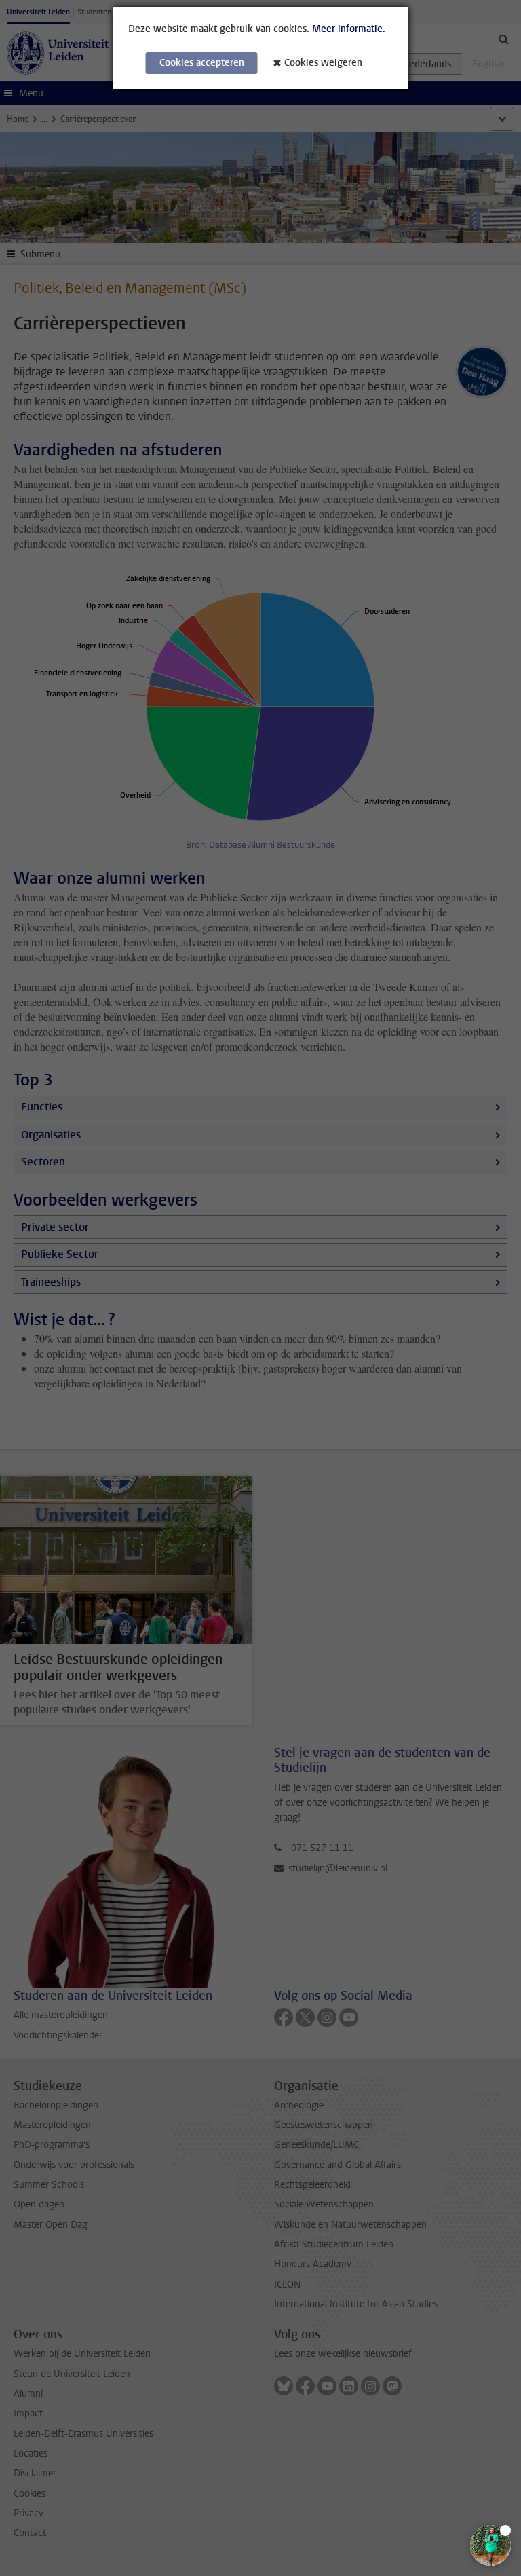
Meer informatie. (349, 29)
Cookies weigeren (323, 63)
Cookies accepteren (202, 63)
